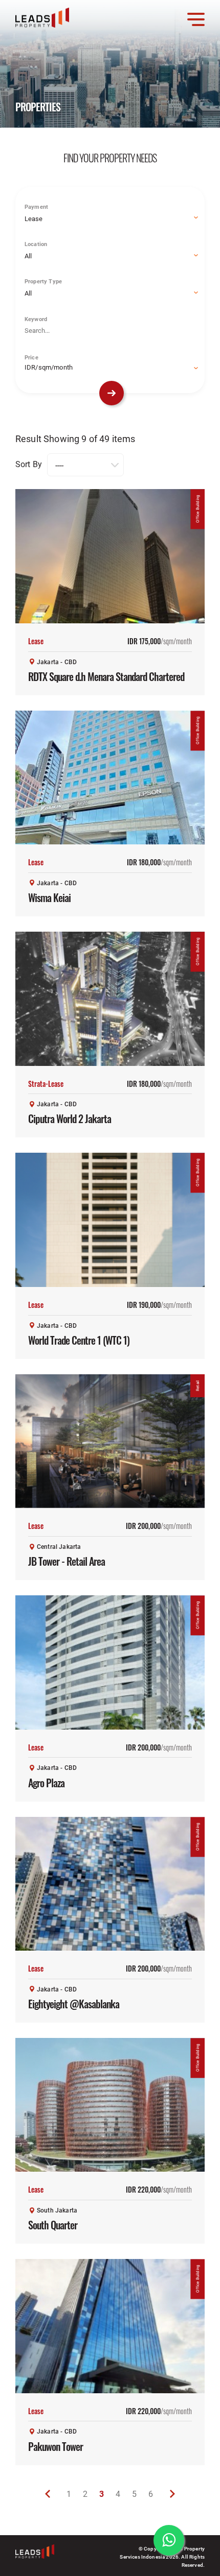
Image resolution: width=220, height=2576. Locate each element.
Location (36, 244)
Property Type (43, 281)
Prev (48, 2494)
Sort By (29, 464)
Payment (36, 206)
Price (31, 357)
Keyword (36, 319)
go (112, 393)
